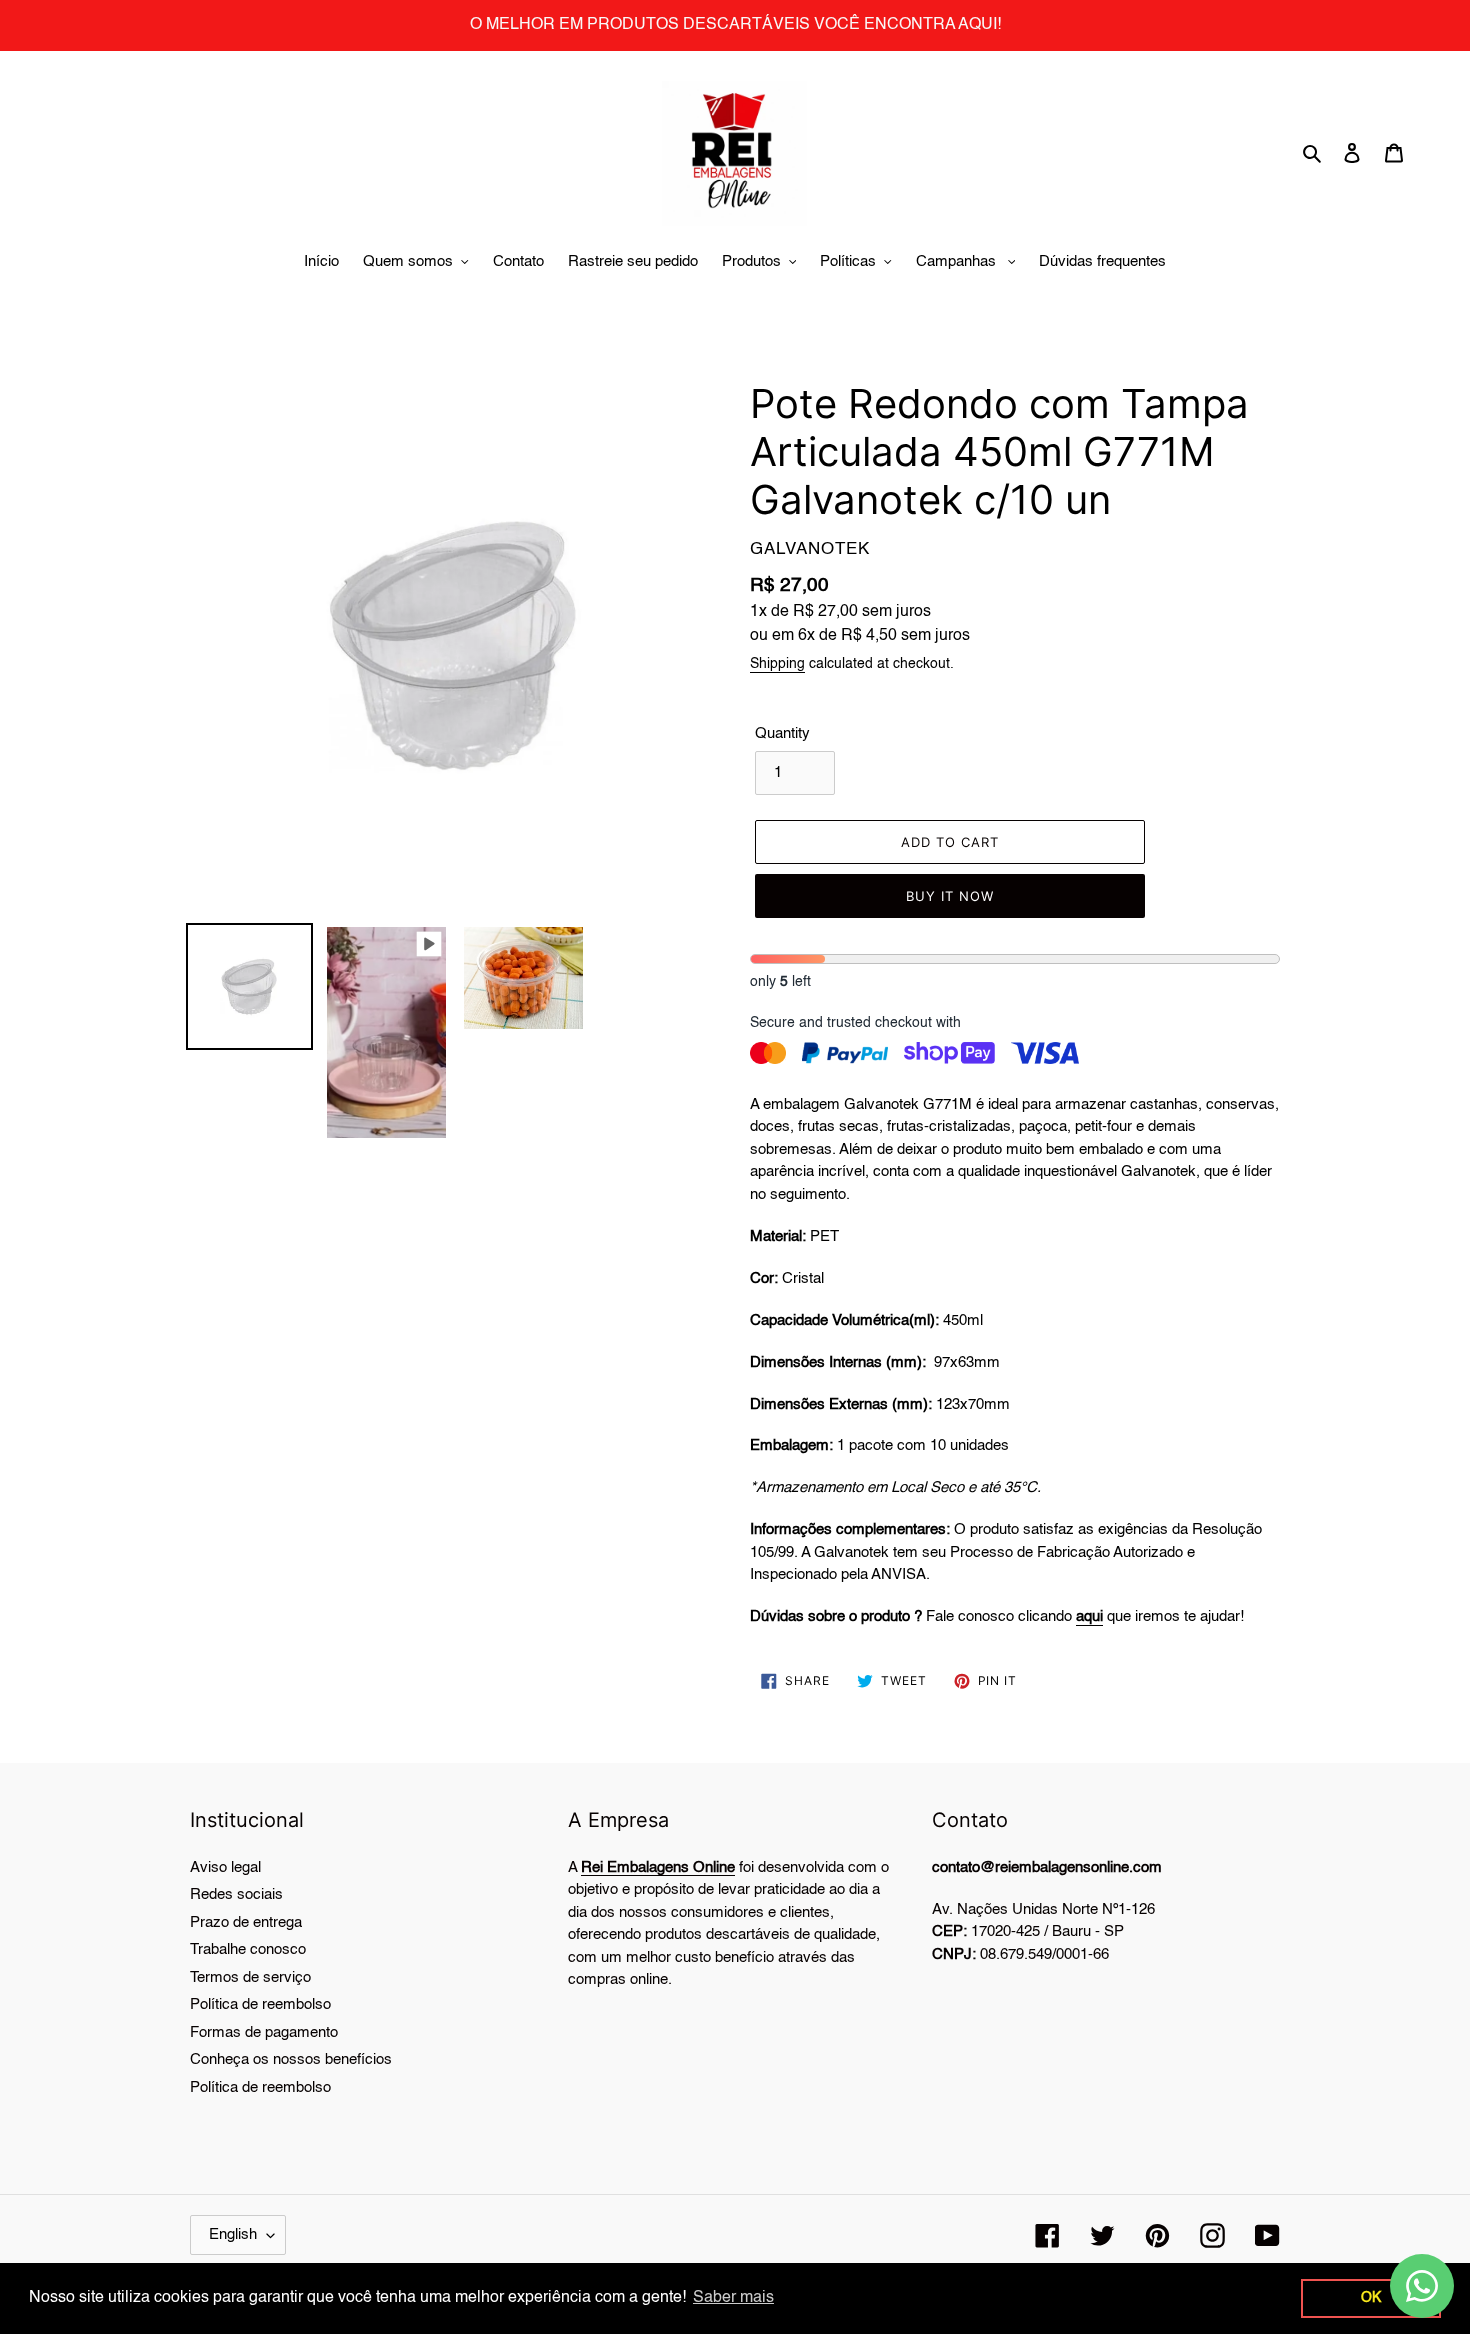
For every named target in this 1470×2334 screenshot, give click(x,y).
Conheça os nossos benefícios (291, 2059)
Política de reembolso (260, 2004)
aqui (1089, 1616)
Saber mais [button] (733, 2298)
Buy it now (950, 896)
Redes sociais (236, 1894)
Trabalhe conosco (248, 1949)
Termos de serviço (250, 1977)
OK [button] (1371, 2298)
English (233, 2234)
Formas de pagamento (264, 2032)
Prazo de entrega (246, 1922)
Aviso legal (225, 1867)
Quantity (782, 733)
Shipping (777, 664)
